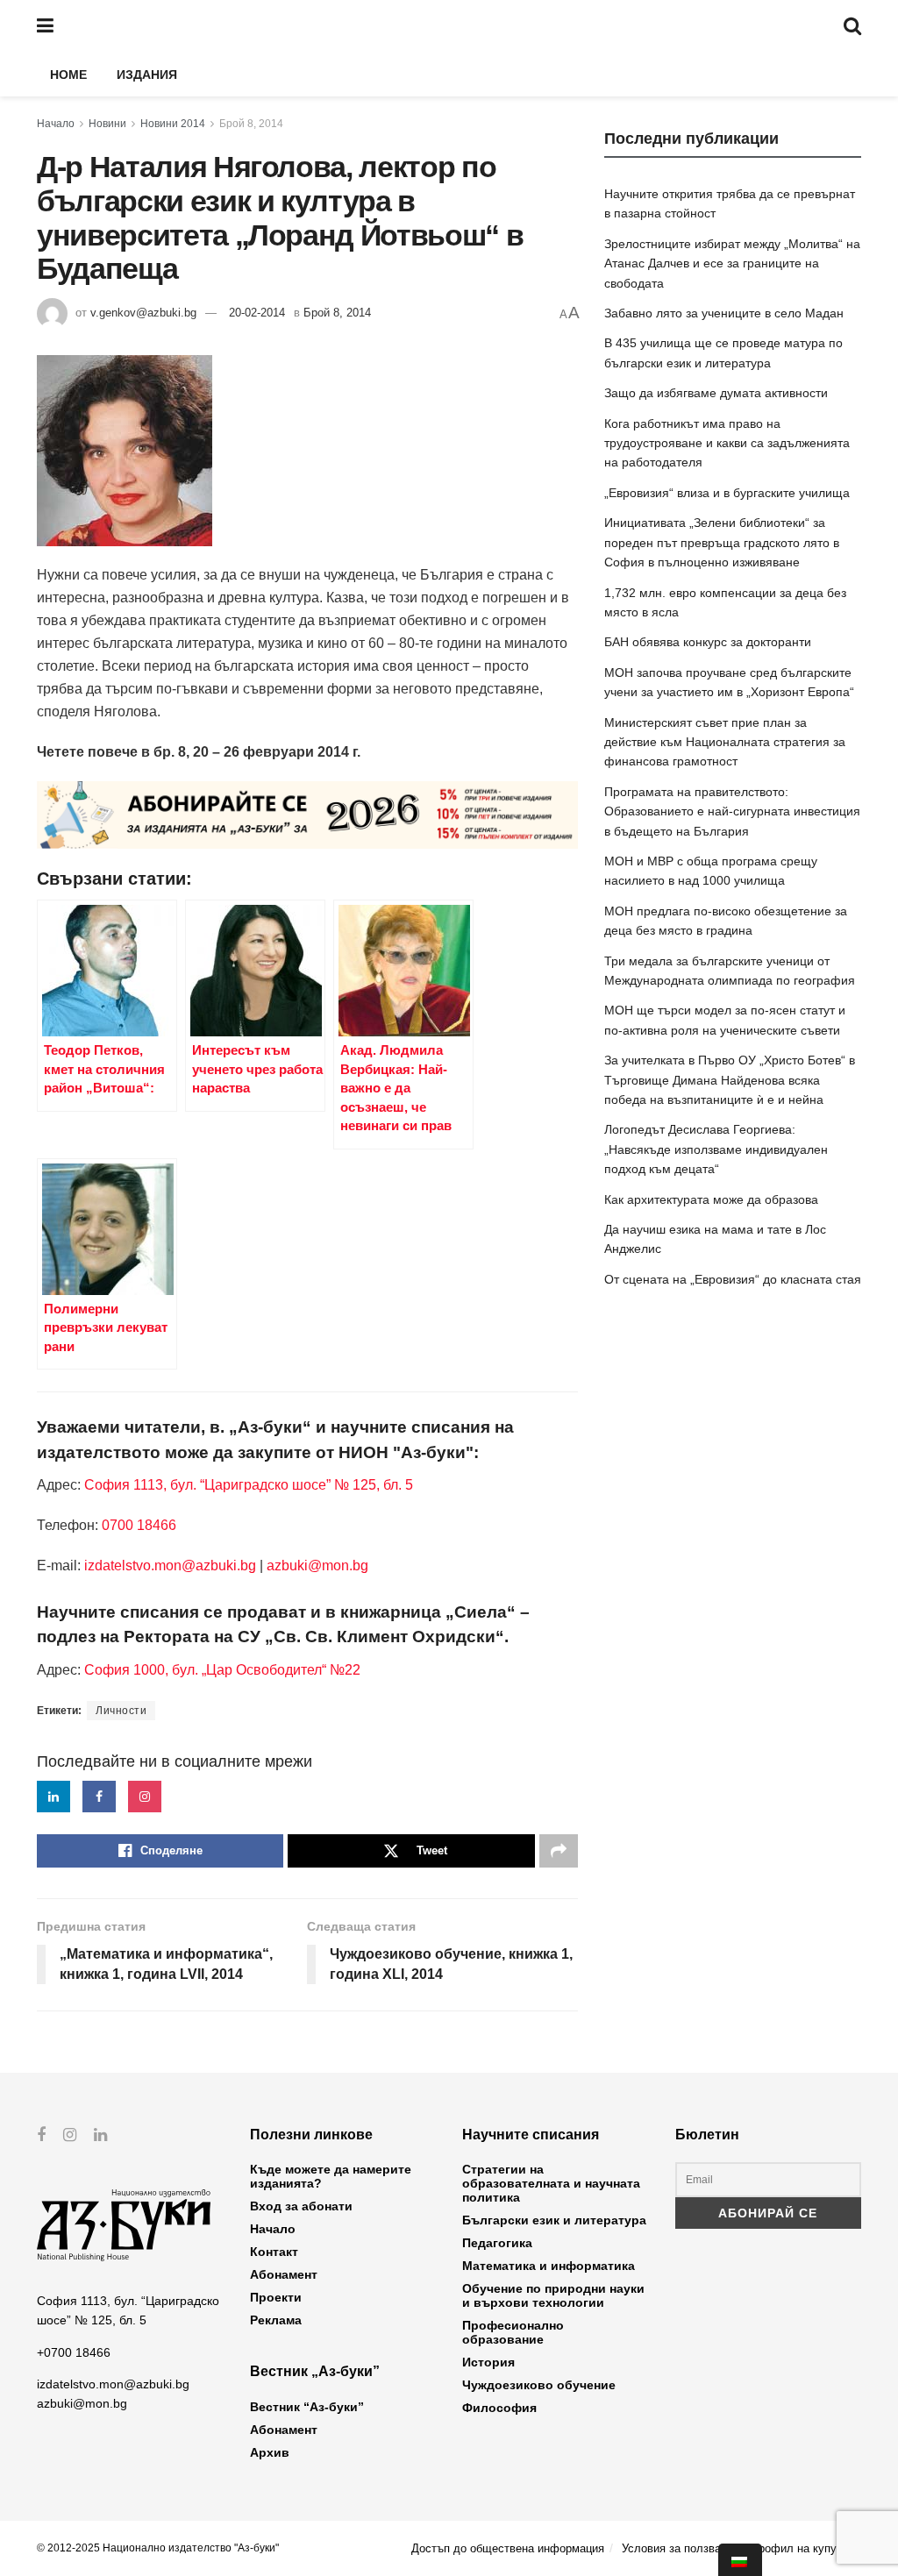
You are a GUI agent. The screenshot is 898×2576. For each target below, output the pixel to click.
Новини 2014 (173, 124)
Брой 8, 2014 (251, 124)
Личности (121, 1711)
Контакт (274, 2252)
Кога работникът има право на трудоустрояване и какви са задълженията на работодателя (727, 443)
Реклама (276, 2320)
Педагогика (497, 2243)
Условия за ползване (677, 2548)
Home (68, 75)
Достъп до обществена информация (508, 2548)
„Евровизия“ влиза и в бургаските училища (727, 493)
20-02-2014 (257, 313)
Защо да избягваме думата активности (716, 393)
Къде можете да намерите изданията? (331, 2176)
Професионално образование (513, 2332)
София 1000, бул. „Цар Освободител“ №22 (222, 1670)
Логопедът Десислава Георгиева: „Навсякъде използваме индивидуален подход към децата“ (716, 1149)
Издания (147, 75)
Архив (270, 2452)
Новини (107, 124)
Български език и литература (554, 2220)
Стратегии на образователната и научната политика (551, 2183)
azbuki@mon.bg (317, 1566)
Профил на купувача (806, 2548)
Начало (56, 124)
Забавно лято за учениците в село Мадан (724, 313)
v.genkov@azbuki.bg (143, 313)
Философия (499, 2408)
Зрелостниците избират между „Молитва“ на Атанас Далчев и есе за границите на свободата (732, 263)
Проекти (276, 2297)
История (488, 2362)
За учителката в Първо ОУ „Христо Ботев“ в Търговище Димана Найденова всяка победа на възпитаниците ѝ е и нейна (730, 1080)
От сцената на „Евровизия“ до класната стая (733, 1279)
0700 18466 (139, 1525)
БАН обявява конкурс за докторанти (708, 642)
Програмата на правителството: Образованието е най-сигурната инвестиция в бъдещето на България (732, 811)
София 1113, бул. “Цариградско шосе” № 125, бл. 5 (247, 1485)
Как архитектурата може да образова (711, 1199)
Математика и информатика (549, 2266)
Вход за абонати (301, 2206)
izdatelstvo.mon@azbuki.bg (170, 1566)
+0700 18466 (74, 2352)
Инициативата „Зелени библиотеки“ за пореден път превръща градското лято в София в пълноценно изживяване (722, 542)
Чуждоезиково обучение (539, 2385)
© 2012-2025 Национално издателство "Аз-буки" (158, 2548)
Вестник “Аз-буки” (307, 2407)
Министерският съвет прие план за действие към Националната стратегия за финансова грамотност (725, 742)
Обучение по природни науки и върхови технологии (553, 2295)
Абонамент (284, 2274)
